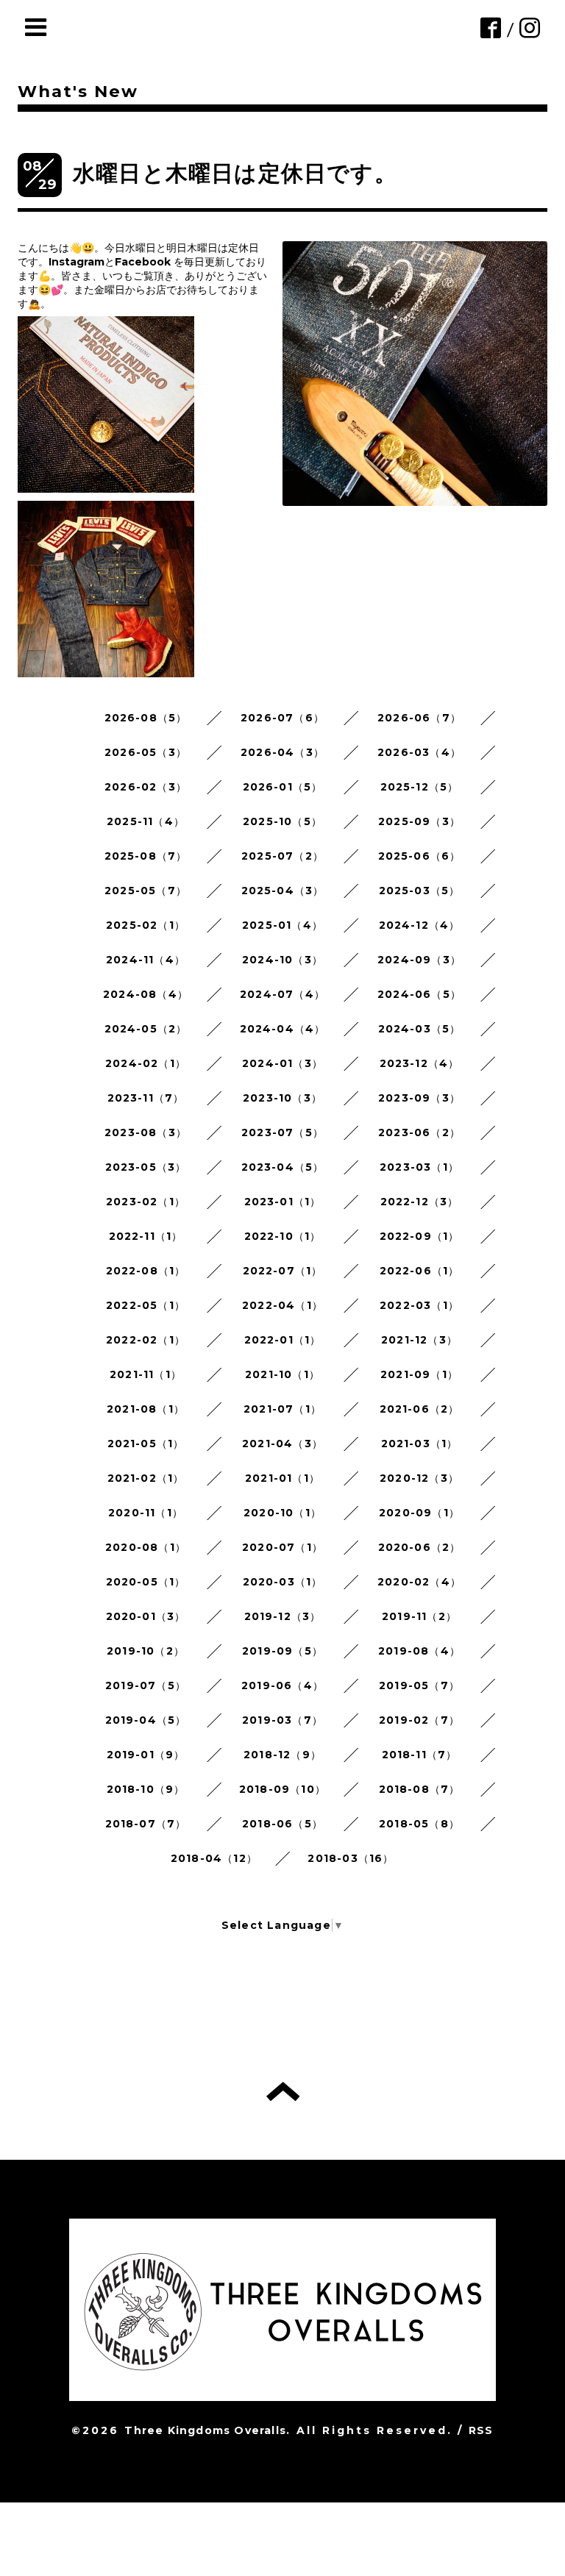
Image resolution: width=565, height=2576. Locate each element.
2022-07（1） (283, 1271)
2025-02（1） (146, 925)
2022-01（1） (283, 1340)
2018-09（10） (282, 1789)
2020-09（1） (419, 1513)
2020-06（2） (420, 1547)
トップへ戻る (283, 2091)
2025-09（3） (419, 821)
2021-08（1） (146, 1409)
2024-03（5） (420, 1029)
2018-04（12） (214, 1858)
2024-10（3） (282, 960)
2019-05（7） (419, 1685)
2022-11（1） (146, 1236)
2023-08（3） (146, 1132)
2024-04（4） (283, 1029)
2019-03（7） (282, 1720)
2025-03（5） (420, 891)
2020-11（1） (146, 1513)
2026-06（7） (419, 718)
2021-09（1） (419, 1374)
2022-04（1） (282, 1305)
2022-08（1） (146, 1271)
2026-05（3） (146, 752)
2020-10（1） (282, 1513)
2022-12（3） (420, 1202)
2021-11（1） (146, 1374)
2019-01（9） (146, 1755)
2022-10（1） (283, 1236)
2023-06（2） (419, 1132)
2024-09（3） (419, 960)
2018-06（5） (282, 1824)
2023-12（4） (420, 1063)
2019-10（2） (146, 1651)
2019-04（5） (146, 1720)
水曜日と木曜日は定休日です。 (235, 173)
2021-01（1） (282, 1478)
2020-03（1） (283, 1582)
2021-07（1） (282, 1409)
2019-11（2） (419, 1616)
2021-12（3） (419, 1340)
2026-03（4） (419, 752)
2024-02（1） (146, 1063)
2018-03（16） (351, 1858)
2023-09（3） (419, 1098)
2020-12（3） (419, 1478)
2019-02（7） (419, 1720)
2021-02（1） (146, 1478)
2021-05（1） (146, 1444)
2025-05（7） (146, 891)
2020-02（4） (419, 1582)
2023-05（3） (146, 1167)
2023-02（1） (146, 1202)
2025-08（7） (146, 856)
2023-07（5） (282, 1132)
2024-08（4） (146, 994)
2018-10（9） (146, 1789)
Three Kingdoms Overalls (205, 2430)
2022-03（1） (419, 1305)
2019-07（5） (146, 1685)
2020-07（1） (282, 1547)
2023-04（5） (283, 1167)
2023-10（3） (282, 1098)
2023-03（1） (419, 1167)
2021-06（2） (420, 1409)
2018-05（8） (419, 1824)
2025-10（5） (282, 821)
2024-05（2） (146, 1029)
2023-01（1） (283, 1202)
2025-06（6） (420, 856)
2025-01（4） (282, 925)
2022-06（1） (420, 1271)
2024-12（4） (420, 925)
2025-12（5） (420, 787)
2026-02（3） (146, 787)
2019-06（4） (282, 1685)
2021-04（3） (282, 1444)
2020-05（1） (146, 1582)
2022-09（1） (420, 1236)
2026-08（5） (146, 718)
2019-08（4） (419, 1651)
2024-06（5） (419, 994)
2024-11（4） (146, 960)
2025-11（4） (146, 821)
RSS (481, 2430)
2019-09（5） (282, 1651)
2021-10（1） (282, 1374)
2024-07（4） (282, 994)
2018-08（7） (420, 1789)
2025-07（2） (282, 856)
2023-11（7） (146, 1098)
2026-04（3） (282, 752)
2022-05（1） (146, 1305)
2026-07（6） (282, 718)
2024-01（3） (282, 1063)
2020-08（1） (146, 1547)
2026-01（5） (283, 787)
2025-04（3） (283, 891)
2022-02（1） (146, 1340)
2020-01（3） (146, 1616)
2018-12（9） (282, 1755)
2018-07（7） (146, 1824)
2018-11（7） (420, 1755)
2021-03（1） (420, 1444)
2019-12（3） (283, 1616)
